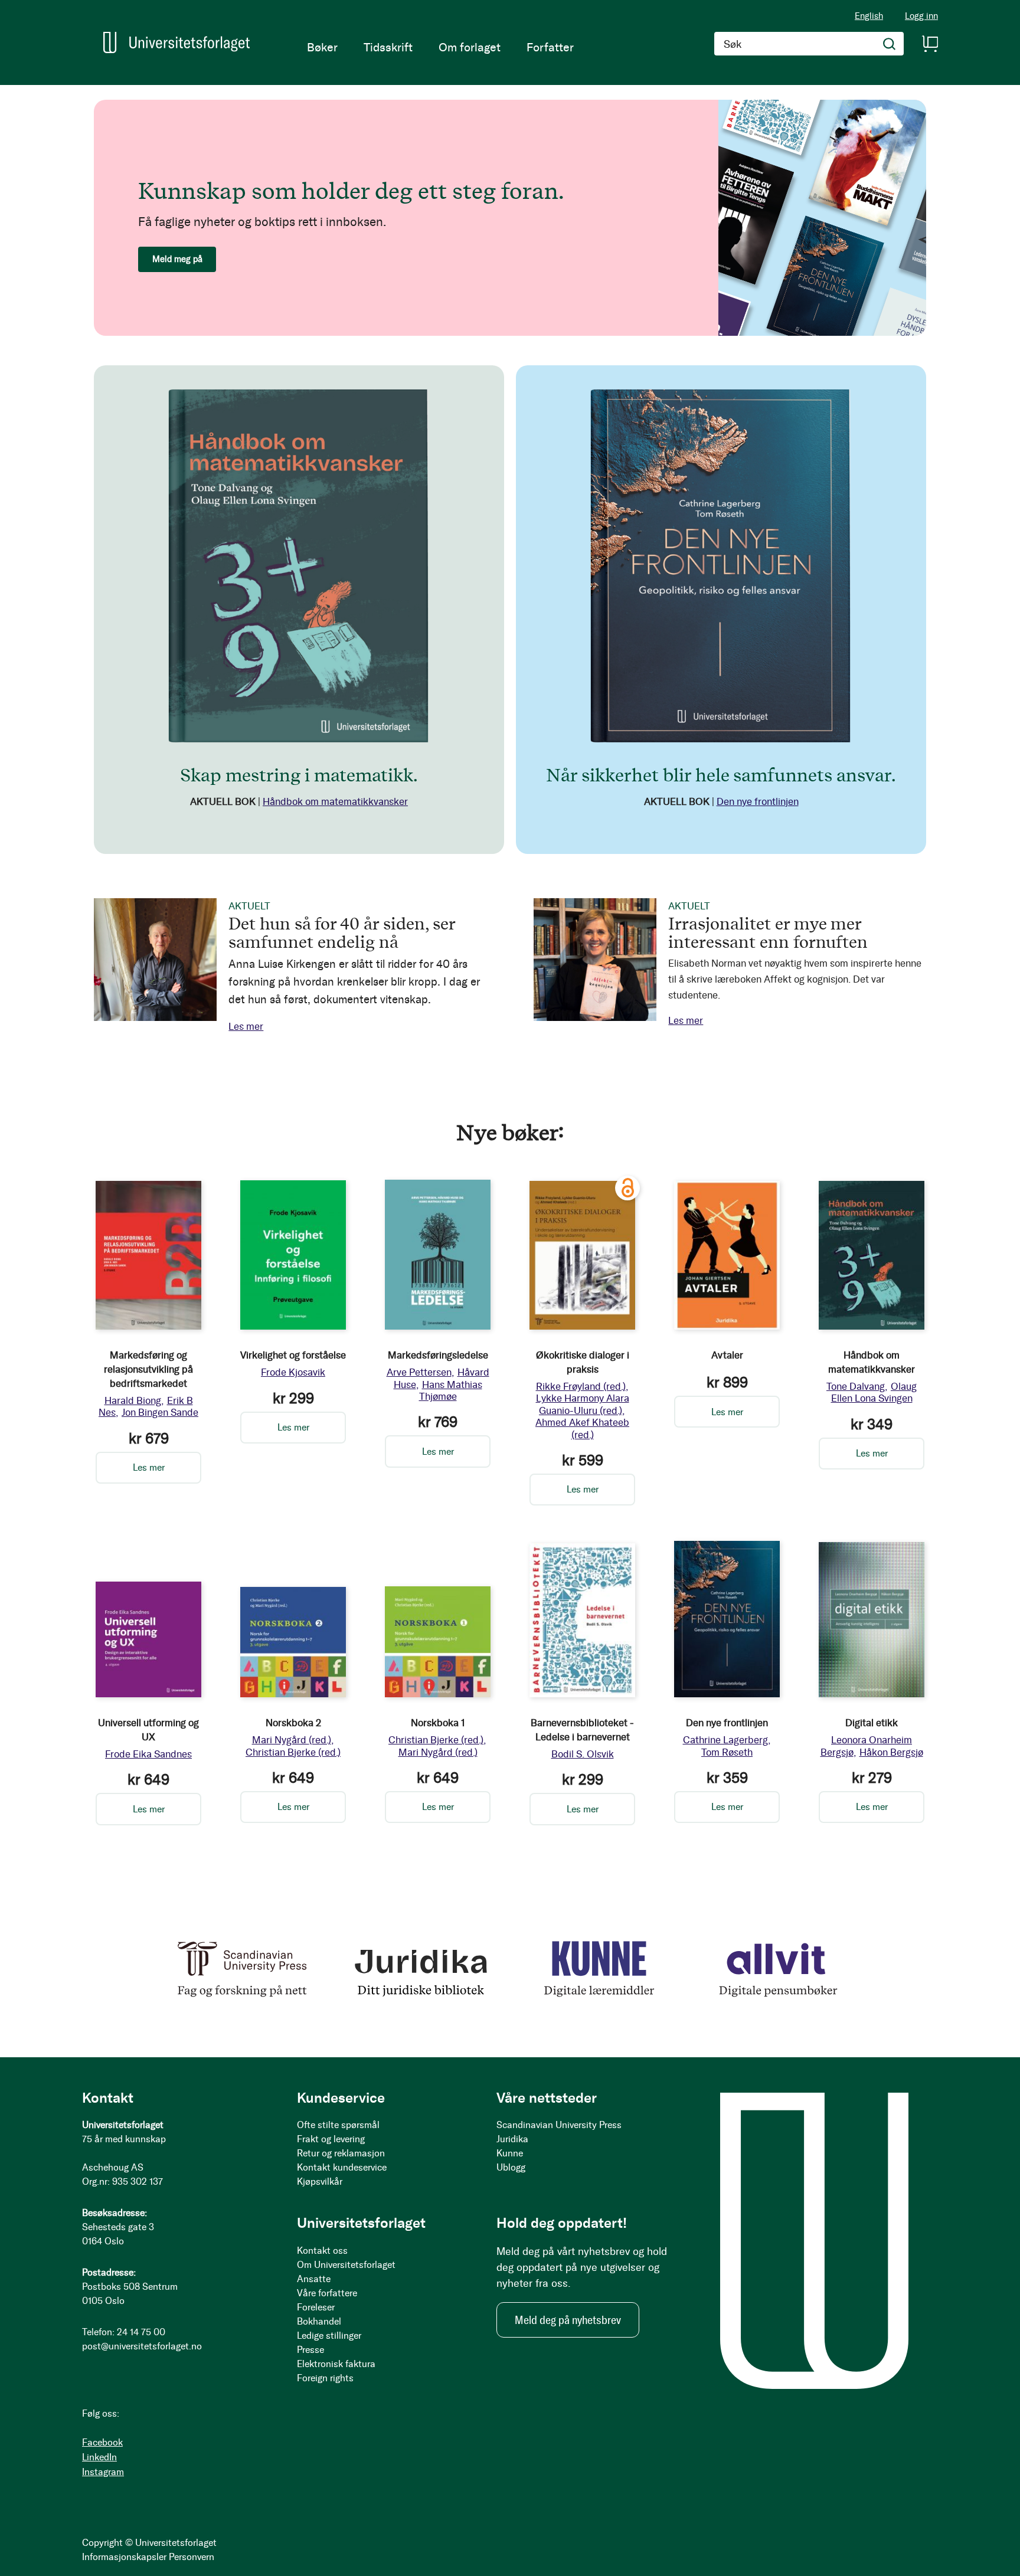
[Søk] (890, 44)
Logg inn (921, 16)
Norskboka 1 (438, 1723)
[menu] (440, 47)
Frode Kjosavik (293, 1372)
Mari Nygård (292, 1740)
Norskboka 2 (293, 1723)
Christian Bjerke (293, 1752)
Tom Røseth (727, 1752)
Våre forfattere (327, 2293)
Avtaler (727, 1355)
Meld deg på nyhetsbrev (568, 2320)
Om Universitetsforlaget (346, 2265)
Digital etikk (872, 1723)
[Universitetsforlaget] (176, 42)
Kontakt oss (322, 2251)
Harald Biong (133, 1400)
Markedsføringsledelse (438, 1355)
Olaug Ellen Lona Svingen (874, 1392)
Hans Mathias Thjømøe (451, 1390)
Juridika (512, 2139)
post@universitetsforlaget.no (142, 2346)
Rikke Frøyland (581, 1386)
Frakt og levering (331, 2139)
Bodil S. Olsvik (583, 1754)
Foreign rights (325, 2378)
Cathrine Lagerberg (725, 1740)
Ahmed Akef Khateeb (582, 1428)
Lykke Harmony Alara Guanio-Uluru (583, 1404)
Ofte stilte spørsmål (338, 2125)
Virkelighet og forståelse (293, 1355)
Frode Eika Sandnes (148, 1754)
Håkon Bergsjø (891, 1752)
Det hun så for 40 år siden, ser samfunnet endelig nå (342, 932)
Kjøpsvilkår (320, 2181)
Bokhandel (319, 2321)
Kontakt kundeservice (342, 2167)
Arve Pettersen (419, 1372)
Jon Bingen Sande (160, 1412)
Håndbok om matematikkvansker (335, 801)
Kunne (510, 2153)
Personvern (192, 2557)
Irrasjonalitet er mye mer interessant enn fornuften (768, 932)
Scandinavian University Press (559, 2125)
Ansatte (314, 2279)
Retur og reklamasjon (341, 2153)
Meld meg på (177, 259)
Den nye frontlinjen (758, 801)
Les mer (246, 1026)
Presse (310, 2350)
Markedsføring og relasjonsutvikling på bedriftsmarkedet (148, 1369)
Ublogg (511, 2167)
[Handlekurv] (930, 44)
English (869, 16)
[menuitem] (322, 47)
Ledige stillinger (329, 2336)
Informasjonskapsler (124, 2557)
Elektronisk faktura (336, 2364)
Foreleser (316, 2307)
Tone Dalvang (856, 1386)
